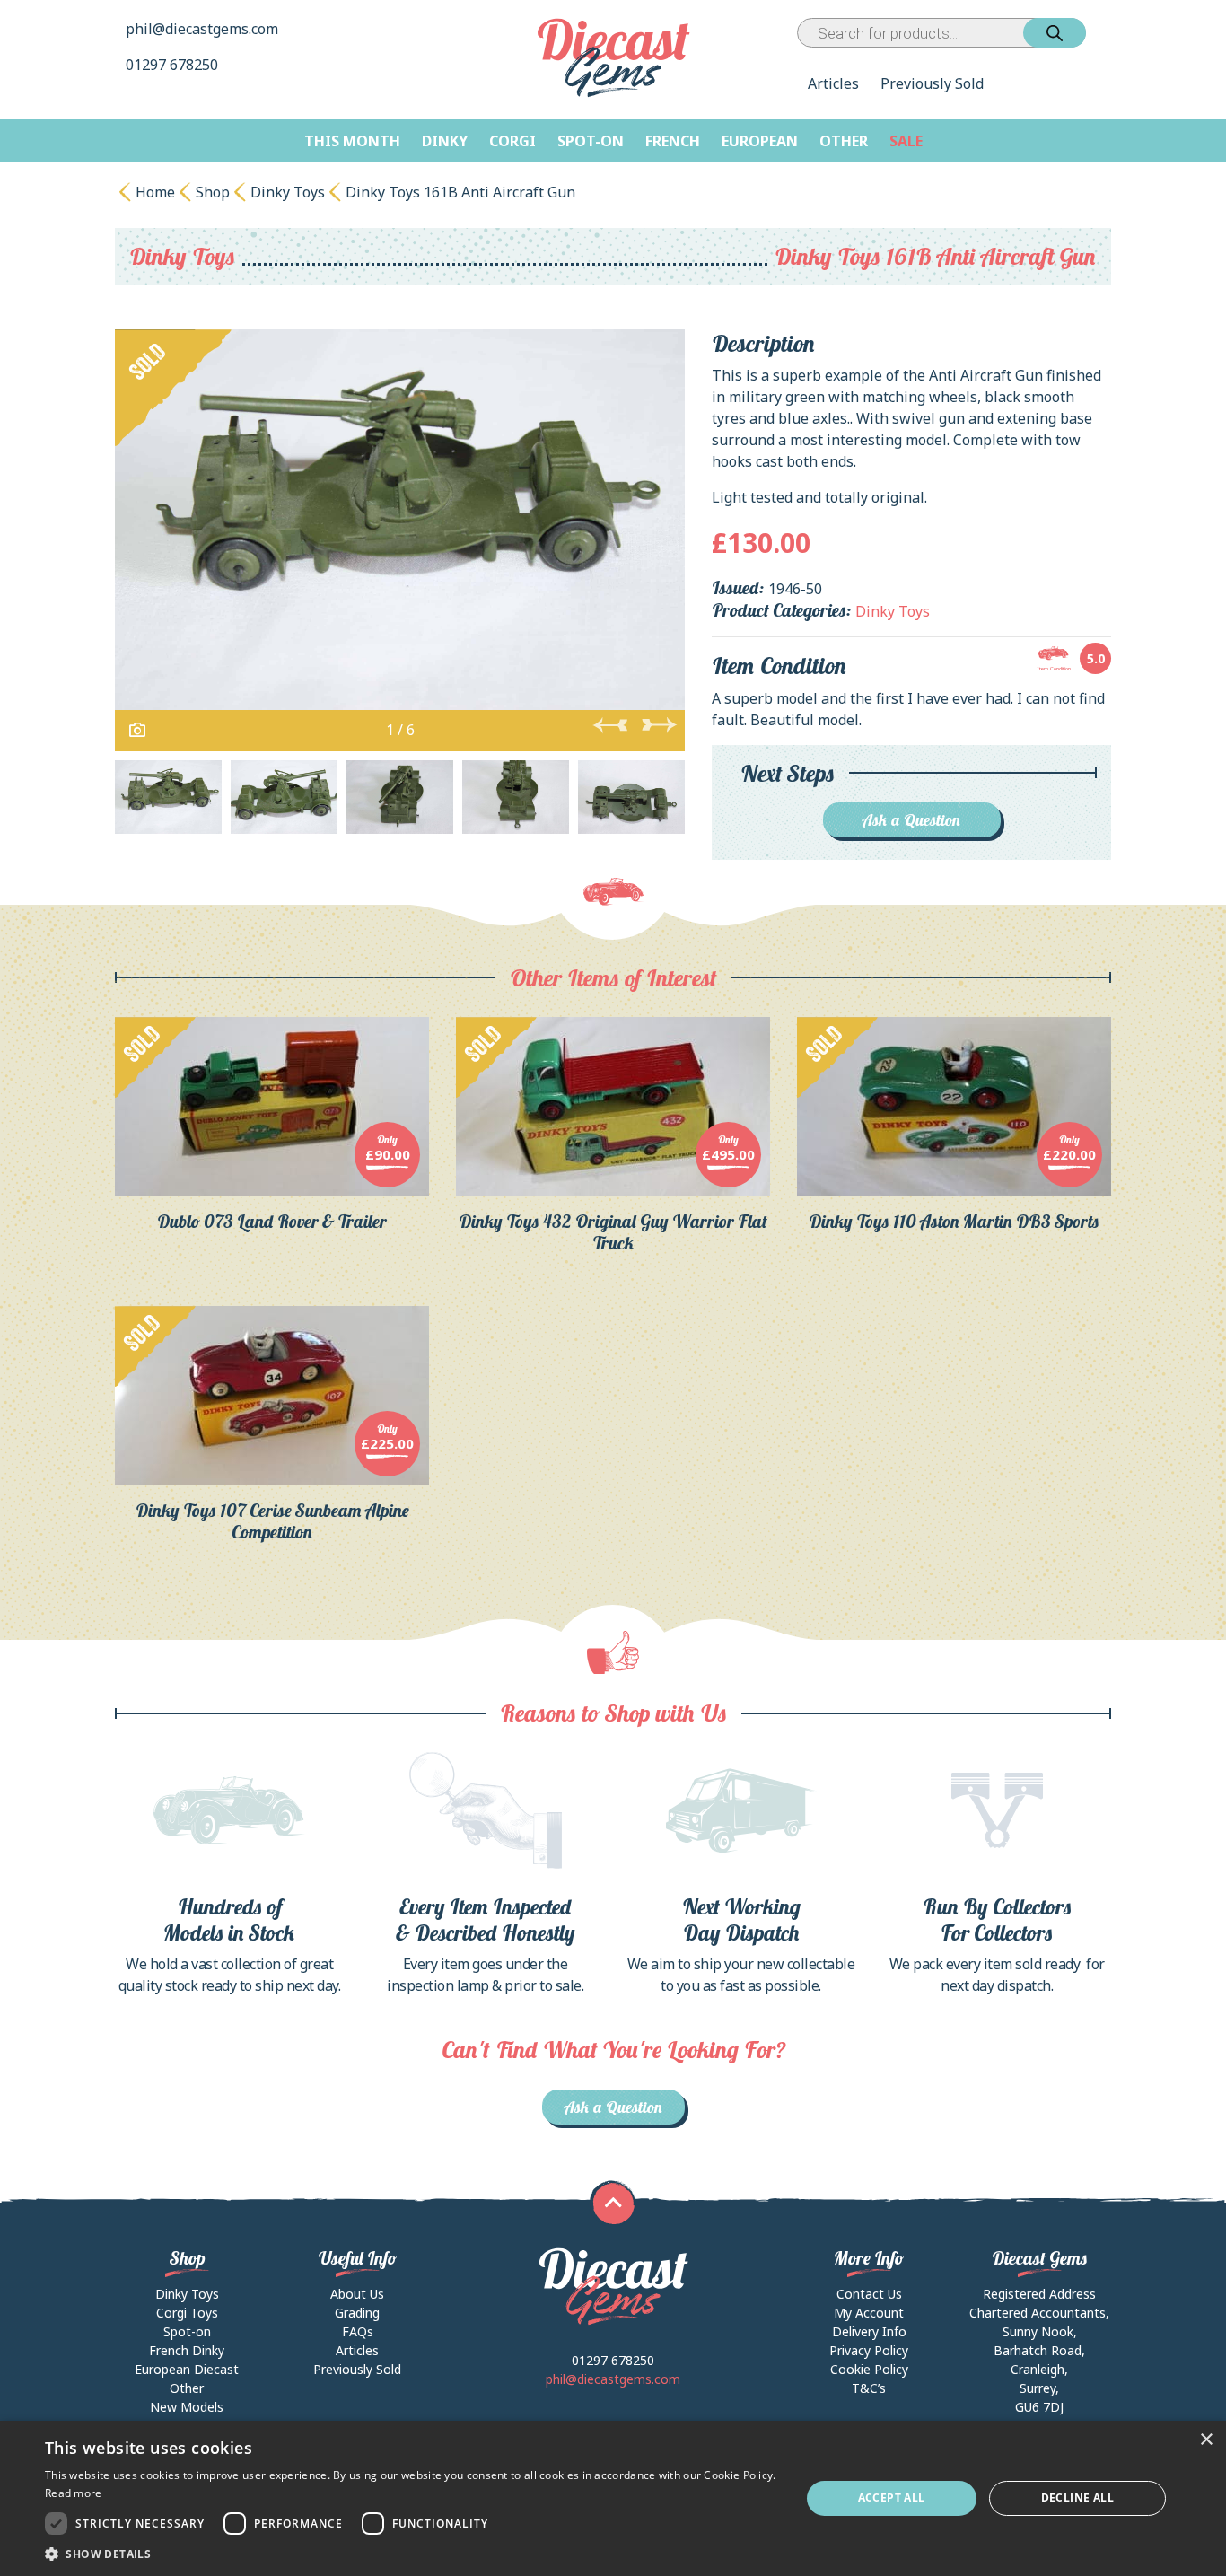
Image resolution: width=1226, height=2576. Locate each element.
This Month (352, 141)
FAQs (358, 2331)
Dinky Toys (288, 192)
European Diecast (187, 2369)
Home (155, 192)
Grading (357, 2313)
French (673, 141)
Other (844, 141)
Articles (833, 83)
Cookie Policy (869, 2369)
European (760, 141)
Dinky (445, 141)
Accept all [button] (892, 2497)
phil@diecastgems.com (202, 29)
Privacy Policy (869, 2350)
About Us (357, 2294)
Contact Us (869, 2294)
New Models (187, 2407)
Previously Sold (932, 83)
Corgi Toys (187, 2313)
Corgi (512, 141)
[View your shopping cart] (1102, 33)
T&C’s (869, 2388)
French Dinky (187, 2350)
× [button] (1206, 2440)
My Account (869, 2313)
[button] (411, 2554)
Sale (906, 141)
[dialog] (613, 2498)
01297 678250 (174, 65)
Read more (74, 2493)
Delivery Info (869, 2331)
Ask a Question (911, 820)
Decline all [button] (1077, 2497)
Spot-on (591, 141)
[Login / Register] (1090, 33)
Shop (213, 192)
